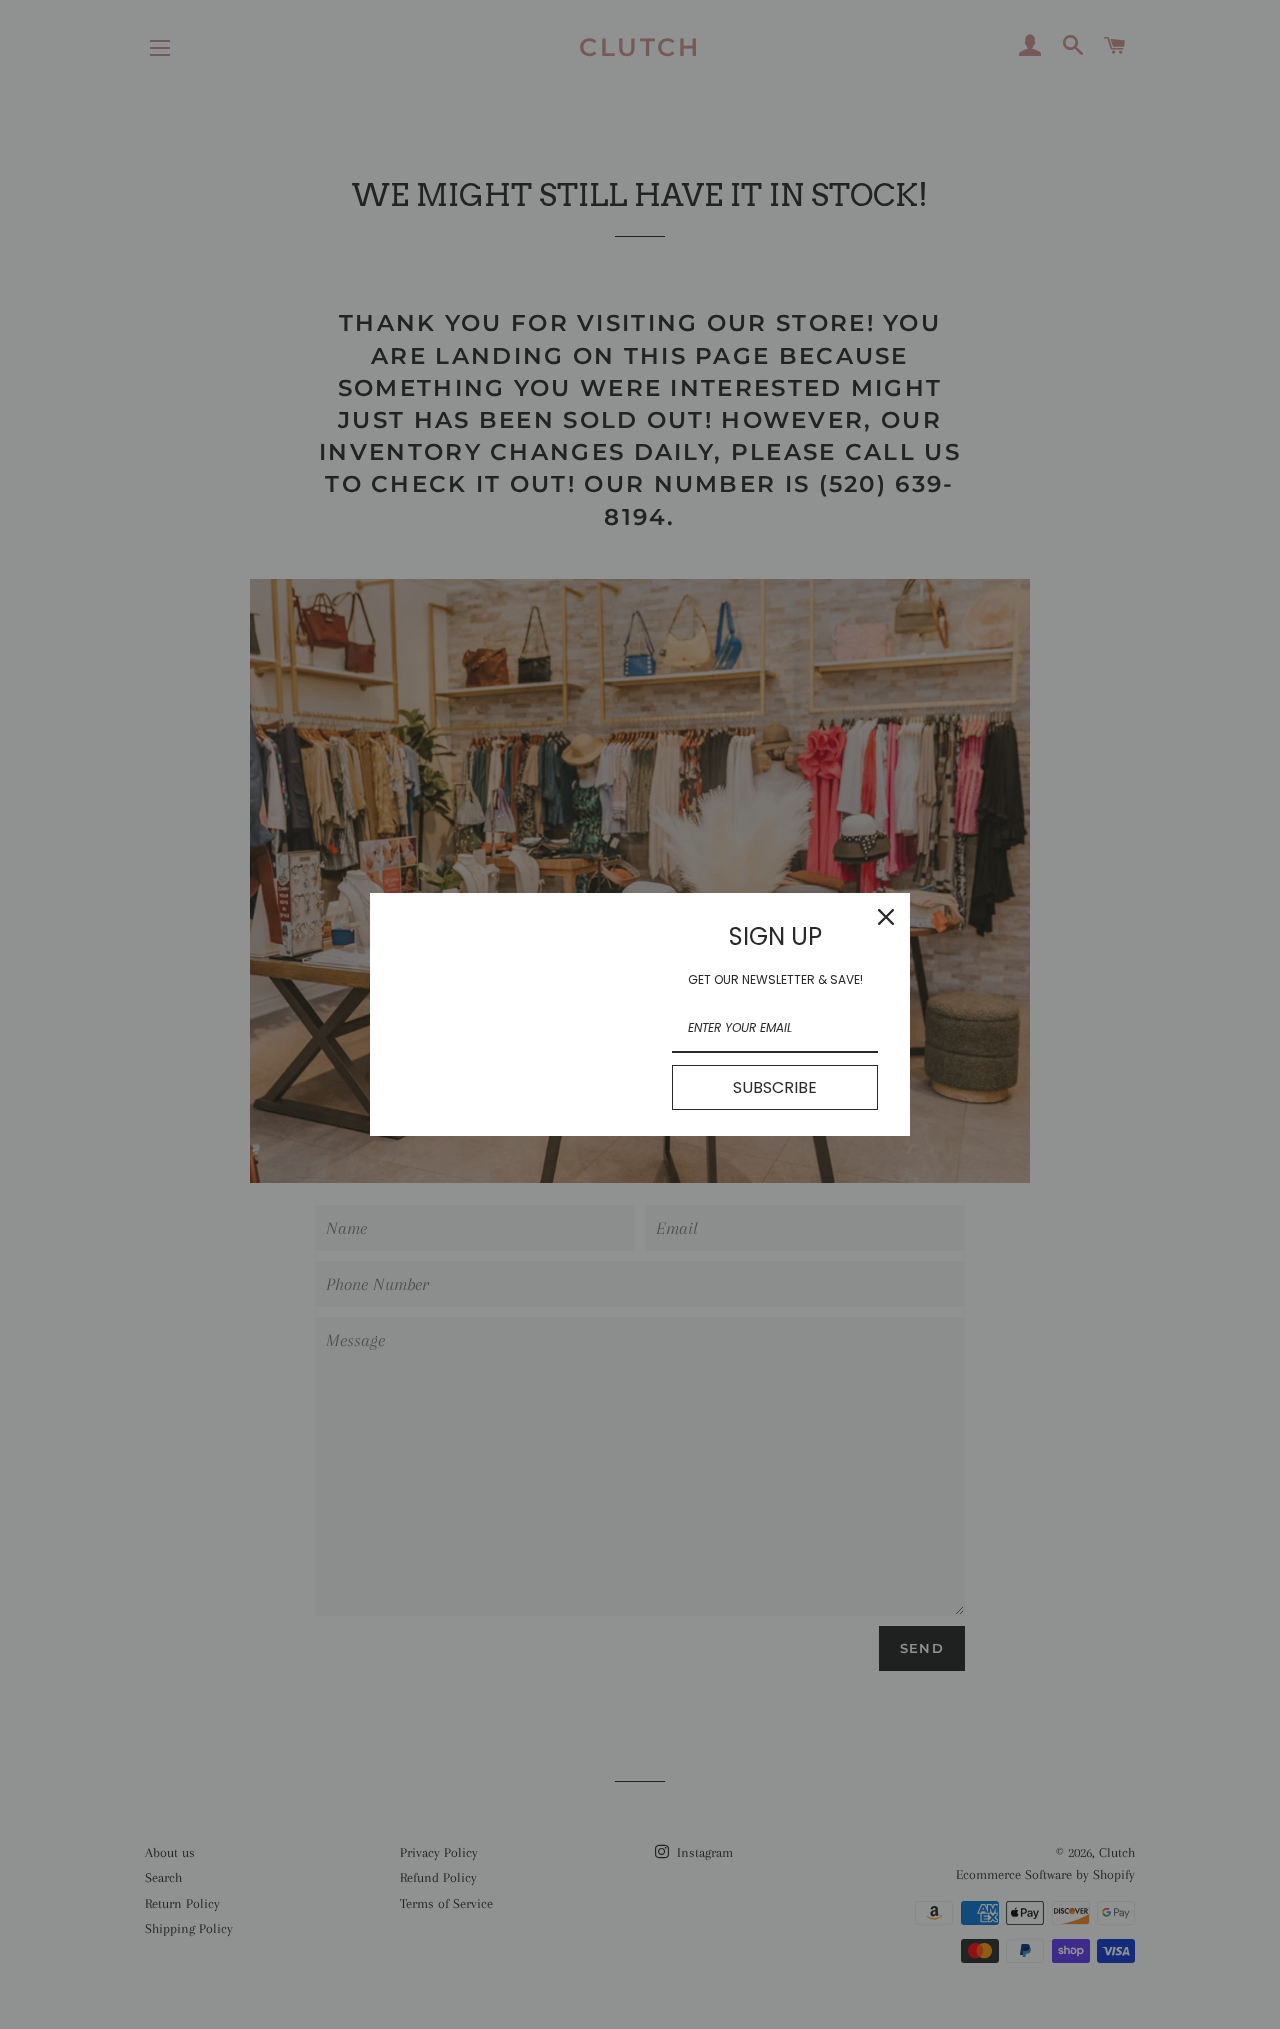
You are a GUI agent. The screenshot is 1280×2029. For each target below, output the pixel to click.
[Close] (886, 917)
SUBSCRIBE (775, 1087)
